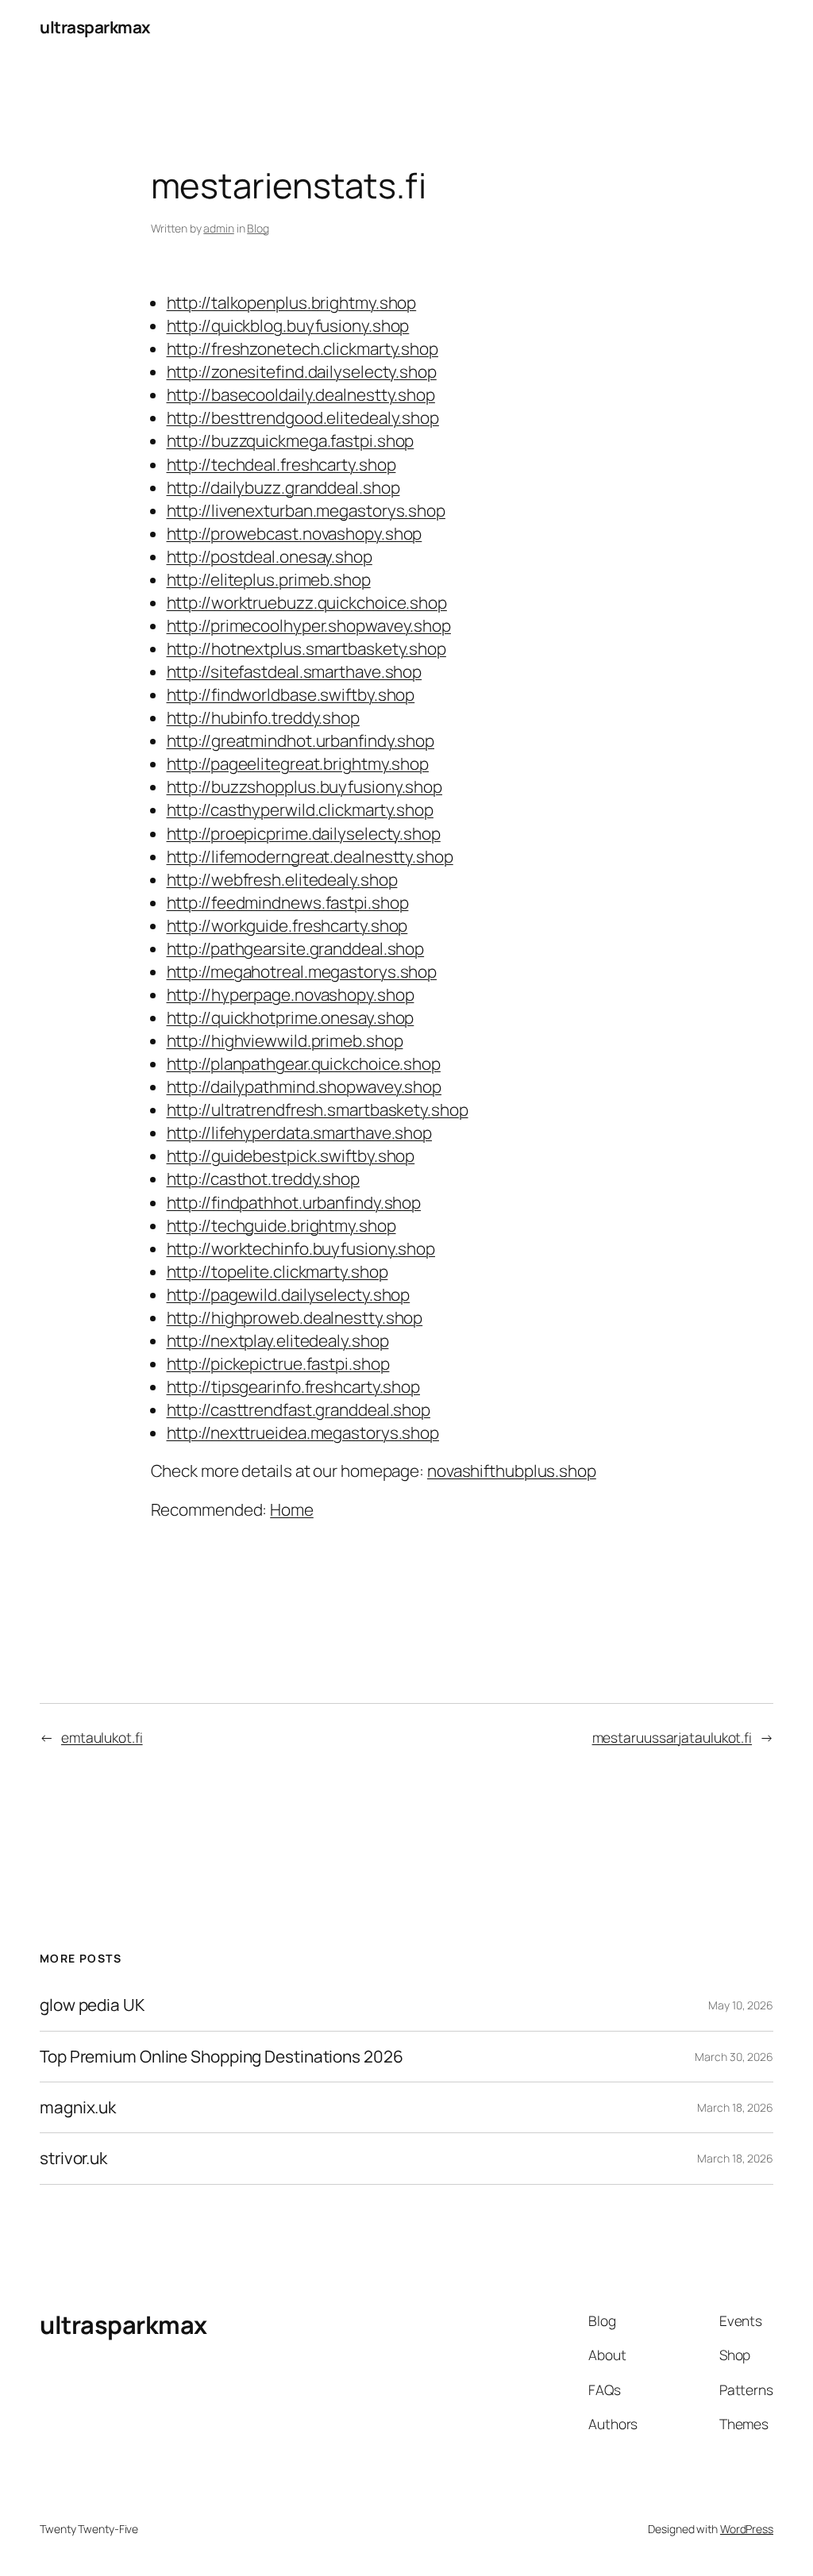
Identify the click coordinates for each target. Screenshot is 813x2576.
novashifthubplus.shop (512, 1471)
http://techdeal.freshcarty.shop (281, 464)
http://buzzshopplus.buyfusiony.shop (305, 786)
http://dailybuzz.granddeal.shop (283, 487)
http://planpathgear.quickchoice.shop (304, 1063)
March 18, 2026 (735, 2107)
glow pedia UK (92, 2005)
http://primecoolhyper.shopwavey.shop (309, 625)
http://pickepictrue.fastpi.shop (278, 1363)
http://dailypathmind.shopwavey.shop (304, 1086)
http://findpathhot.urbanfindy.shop (294, 1202)
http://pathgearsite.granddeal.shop (296, 948)
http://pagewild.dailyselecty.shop (289, 1294)
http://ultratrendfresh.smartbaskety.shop (318, 1109)
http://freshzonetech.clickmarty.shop (302, 348)
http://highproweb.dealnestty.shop (295, 1317)
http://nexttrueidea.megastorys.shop (303, 1432)
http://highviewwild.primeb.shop (285, 1040)
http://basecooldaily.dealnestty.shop (301, 394)
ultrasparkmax (95, 27)
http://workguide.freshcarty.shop (287, 925)
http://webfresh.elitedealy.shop (282, 879)
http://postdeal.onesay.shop (270, 556)
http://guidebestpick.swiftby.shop (291, 1155)
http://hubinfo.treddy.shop (263, 717)
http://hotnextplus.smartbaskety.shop (306, 648)
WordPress (747, 2529)
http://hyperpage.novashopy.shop (291, 994)
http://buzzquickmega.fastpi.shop (291, 440)
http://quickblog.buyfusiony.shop (288, 325)
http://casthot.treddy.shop (263, 1178)
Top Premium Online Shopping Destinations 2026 (222, 2057)
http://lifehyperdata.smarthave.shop (300, 1132)
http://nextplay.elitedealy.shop (278, 1340)
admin (219, 228)
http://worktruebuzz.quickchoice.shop (307, 602)
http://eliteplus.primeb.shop (269, 579)
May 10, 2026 (741, 2005)
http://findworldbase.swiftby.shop (291, 694)
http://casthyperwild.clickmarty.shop (300, 809)
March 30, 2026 (734, 2057)
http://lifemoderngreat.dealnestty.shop (310, 856)
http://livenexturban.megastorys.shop (306, 510)
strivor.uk (73, 2158)
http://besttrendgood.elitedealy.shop (303, 417)
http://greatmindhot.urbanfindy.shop (301, 740)
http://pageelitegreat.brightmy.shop (298, 763)
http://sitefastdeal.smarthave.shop (295, 671)
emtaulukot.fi (102, 1737)
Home (292, 1509)
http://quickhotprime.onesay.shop (291, 1017)
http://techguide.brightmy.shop (281, 1225)
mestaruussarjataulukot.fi (672, 1737)
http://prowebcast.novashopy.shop (295, 533)
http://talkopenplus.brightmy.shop (292, 302)
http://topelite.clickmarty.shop (277, 1271)
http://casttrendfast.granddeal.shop (299, 1409)
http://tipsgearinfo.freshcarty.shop (294, 1386)
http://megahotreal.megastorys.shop (302, 971)
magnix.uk (78, 2107)
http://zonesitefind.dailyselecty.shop (302, 371)
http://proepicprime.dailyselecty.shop (304, 833)
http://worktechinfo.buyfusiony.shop (301, 1248)
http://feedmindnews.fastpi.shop (288, 902)
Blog (258, 228)
